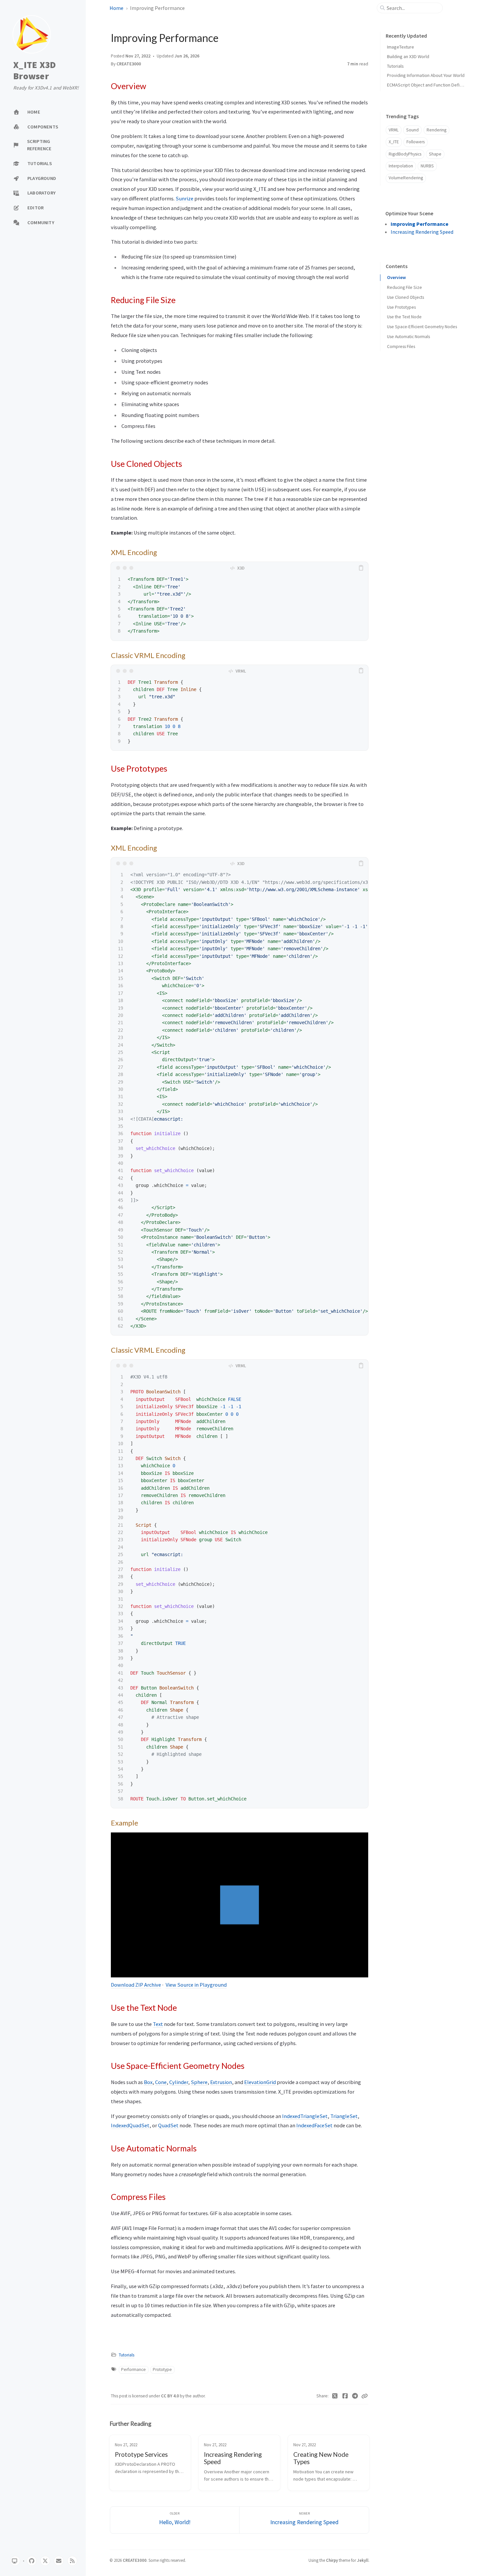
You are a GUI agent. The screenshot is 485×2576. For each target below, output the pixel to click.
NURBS (427, 166)
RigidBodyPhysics (405, 154)
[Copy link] (365, 2396)
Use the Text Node (404, 317)
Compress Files (401, 347)
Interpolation (401, 166)
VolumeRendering (406, 178)
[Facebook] (345, 2396)
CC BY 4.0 (170, 2396)
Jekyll (363, 2560)
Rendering (436, 130)
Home (116, 8)
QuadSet (168, 2125)
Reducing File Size (404, 287)
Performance (133, 2369)
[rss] (72, 2561)
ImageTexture (401, 47)
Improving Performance (420, 224)
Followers (416, 142)
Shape (435, 154)
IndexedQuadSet (130, 2125)
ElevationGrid (260, 2082)
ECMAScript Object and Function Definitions (430, 85)
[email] (59, 2561)
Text (158, 2024)
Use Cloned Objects (405, 297)
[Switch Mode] (15, 2561)
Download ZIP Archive (136, 1985)
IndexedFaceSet (314, 2125)
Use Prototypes (401, 307)
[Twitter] (335, 2396)
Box (148, 2082)
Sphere (199, 2082)
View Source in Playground (196, 1985)
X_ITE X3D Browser (34, 70)
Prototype (162, 2369)
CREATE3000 (129, 64)
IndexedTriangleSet (305, 2116)
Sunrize (184, 198)
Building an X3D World (408, 56)
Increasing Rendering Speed (422, 232)
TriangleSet (344, 2116)
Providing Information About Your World (426, 75)
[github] (32, 2561)
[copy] (362, 568)
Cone (161, 2082)
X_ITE (394, 142)
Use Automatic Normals (408, 337)
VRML (394, 130)
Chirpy (332, 2560)
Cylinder (179, 2082)
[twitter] (45, 2561)
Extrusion (221, 2082)
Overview (396, 278)
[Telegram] (355, 2396)
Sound (412, 130)
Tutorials (127, 2355)
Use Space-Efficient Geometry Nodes (422, 327)
